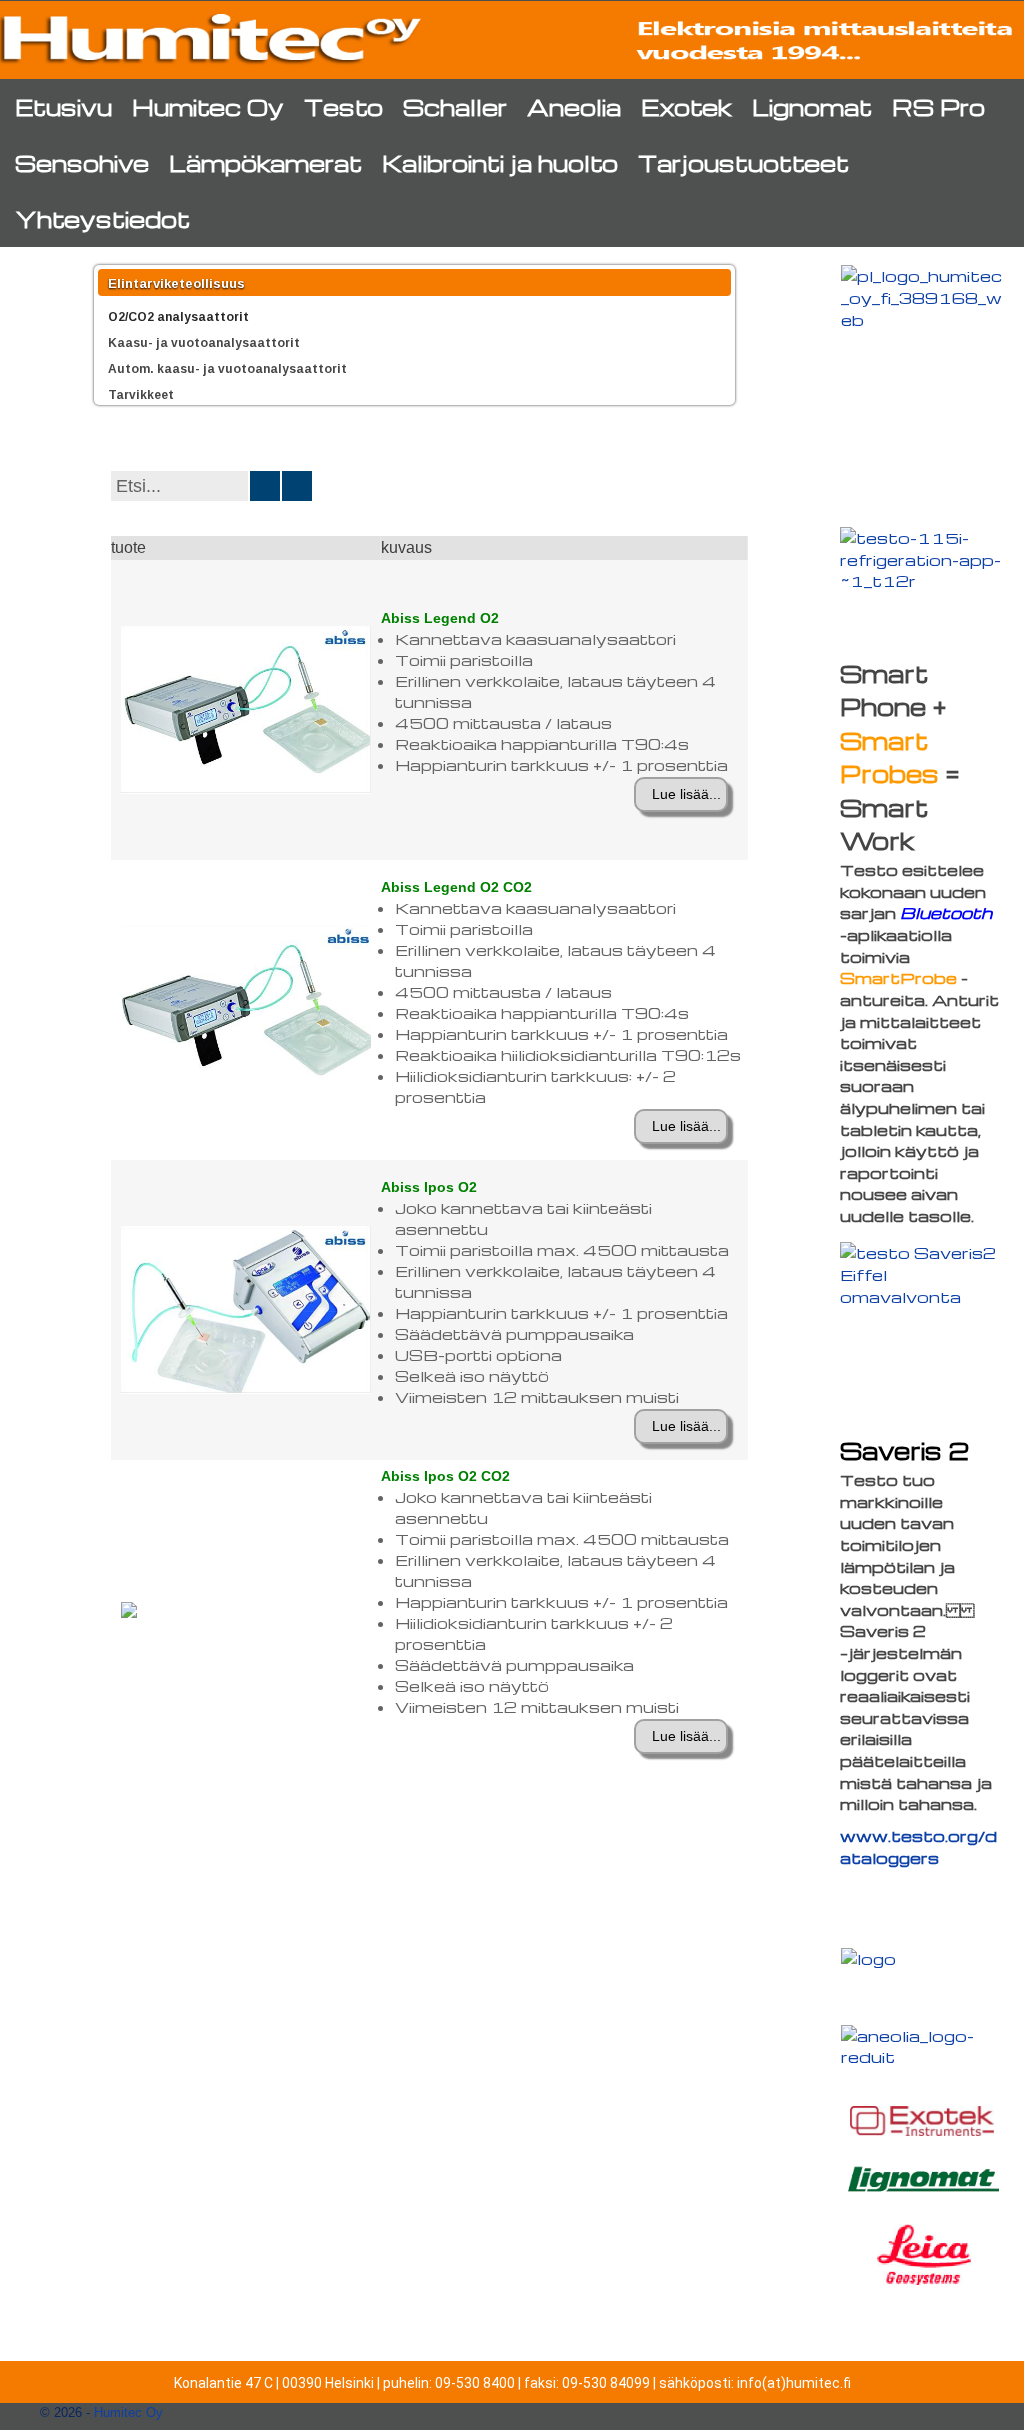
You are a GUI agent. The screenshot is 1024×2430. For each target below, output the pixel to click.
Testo (343, 106)
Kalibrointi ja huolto (500, 162)
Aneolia (574, 106)
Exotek (686, 106)
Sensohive (82, 162)
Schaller (455, 106)
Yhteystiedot (102, 218)
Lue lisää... (686, 794)
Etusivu (63, 106)
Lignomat (812, 106)
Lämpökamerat (265, 162)
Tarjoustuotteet (743, 162)
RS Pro (938, 106)
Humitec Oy (208, 106)
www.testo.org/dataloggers (918, 1846)
